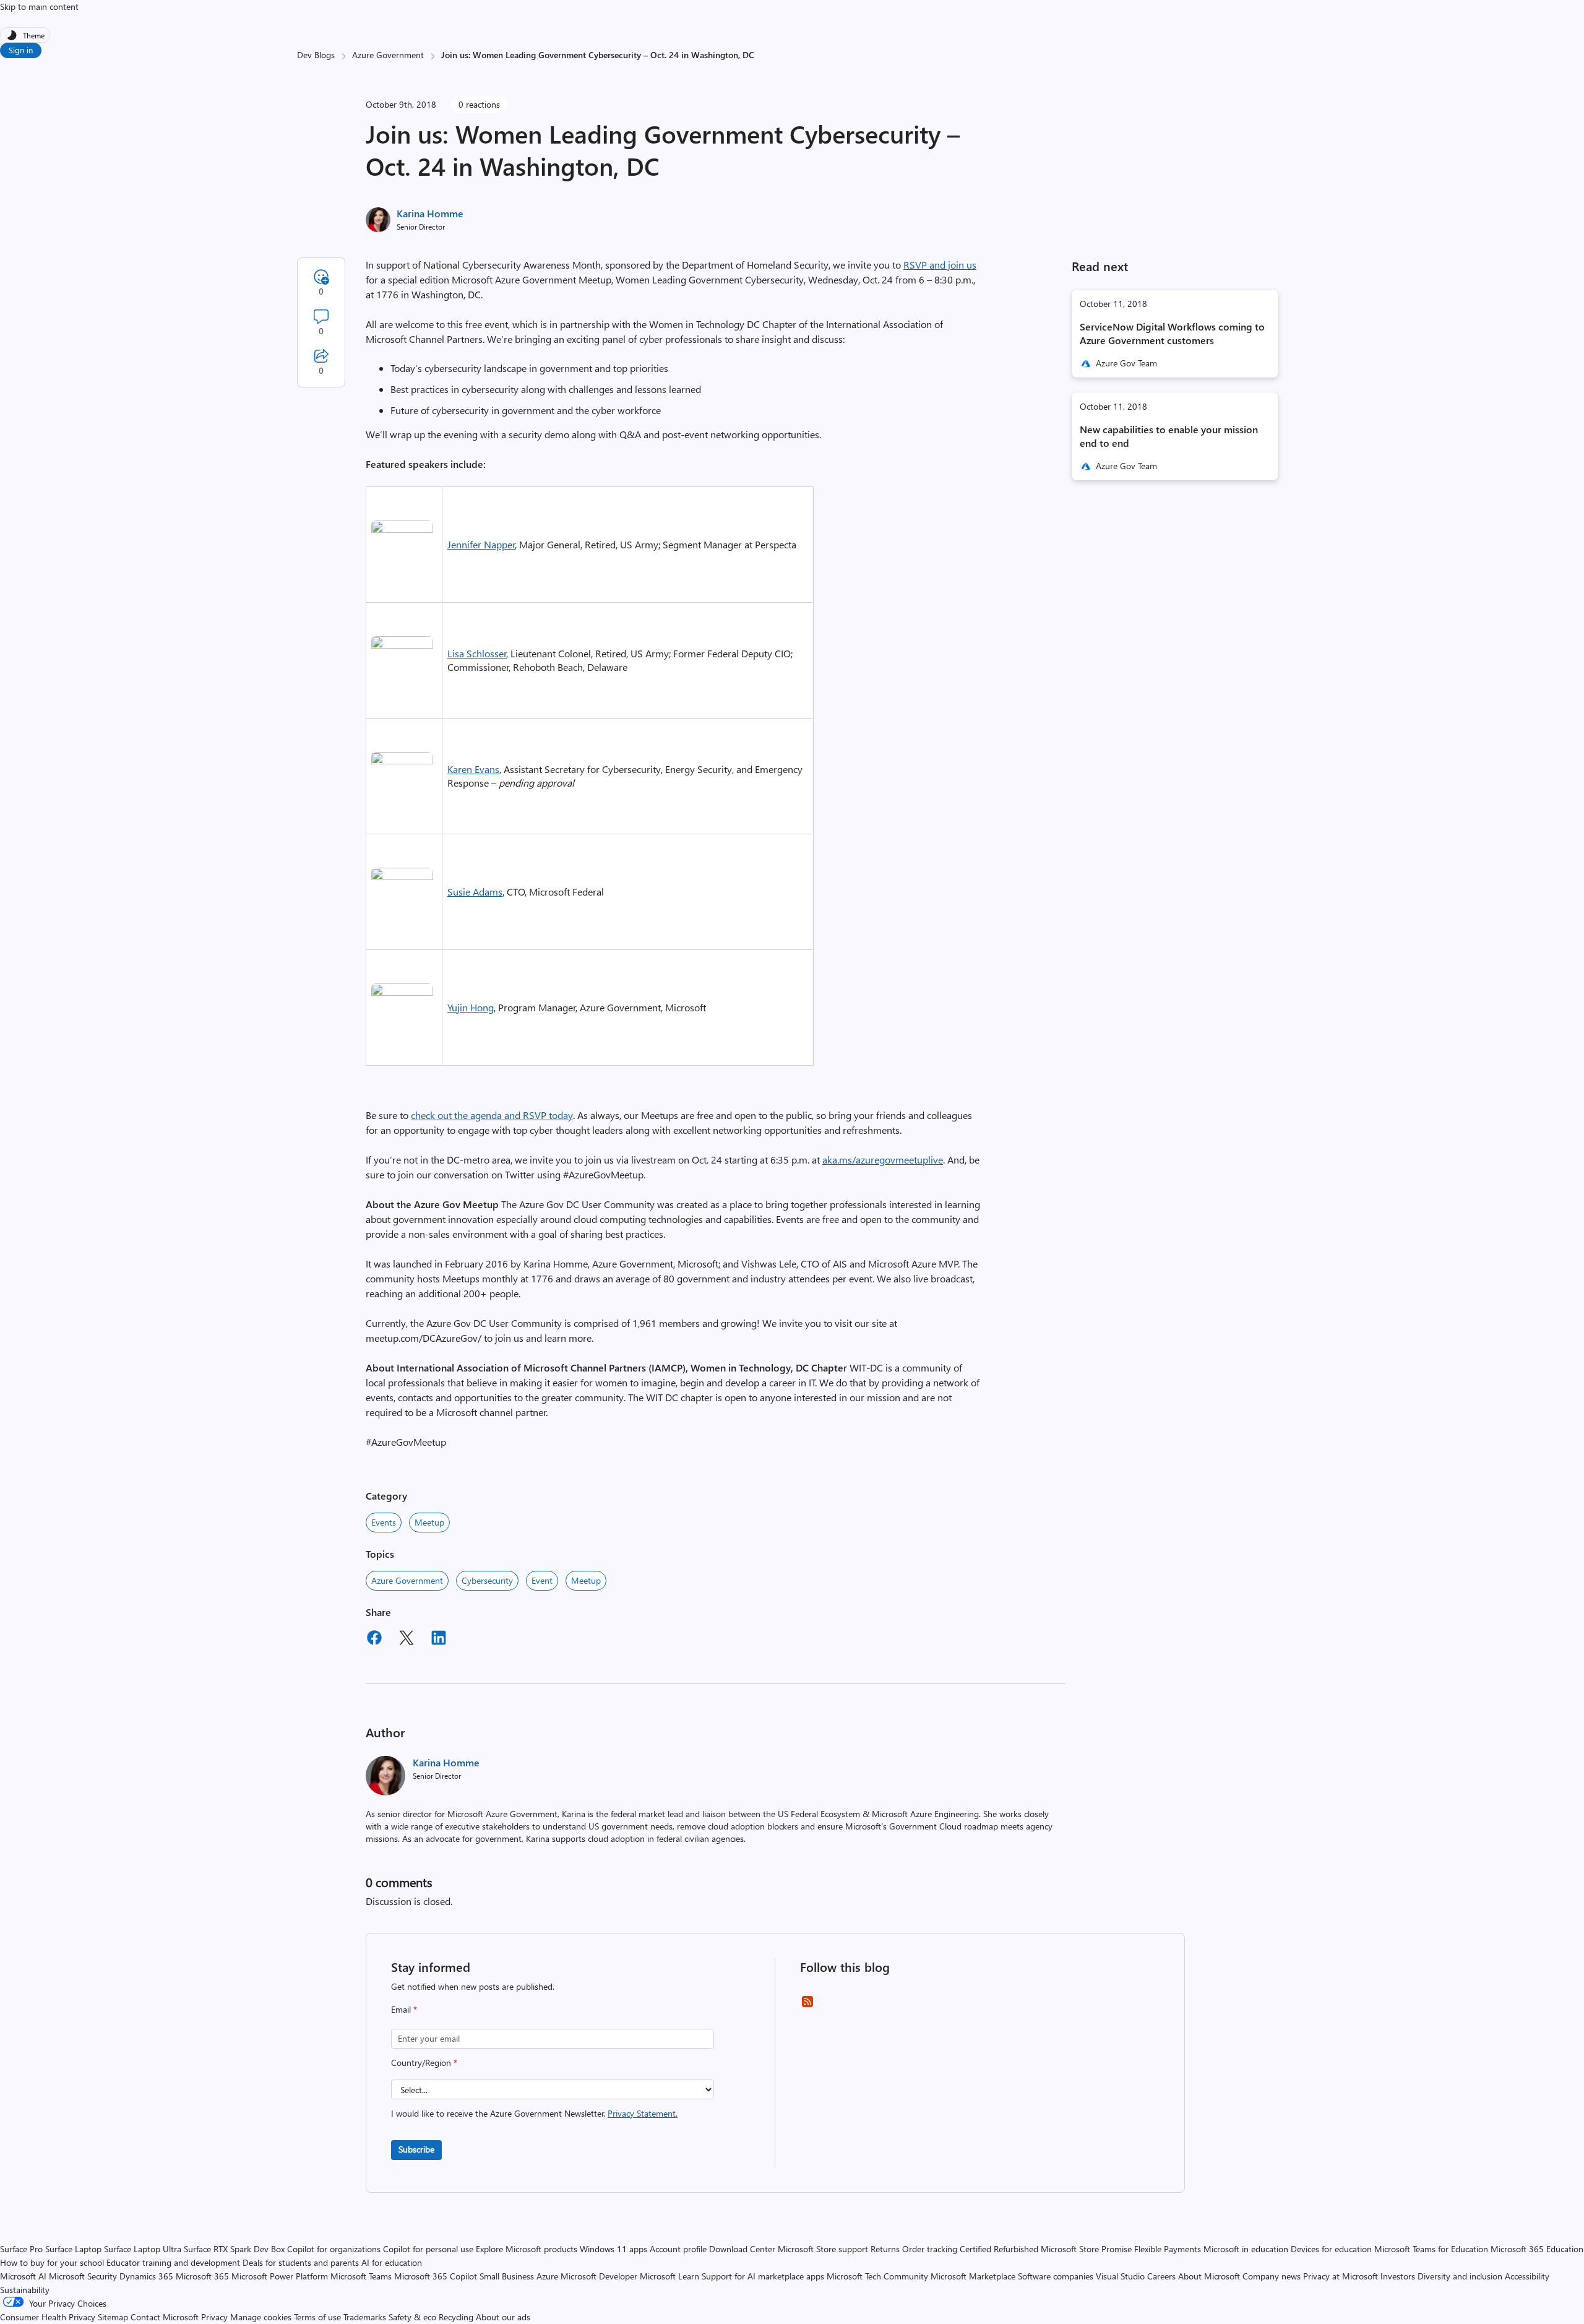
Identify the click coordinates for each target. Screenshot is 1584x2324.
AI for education (392, 2262)
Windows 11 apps (613, 2249)
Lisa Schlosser (477, 653)
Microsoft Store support (823, 2249)
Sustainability (25, 2290)
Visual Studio (1120, 2276)
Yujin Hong (471, 1007)
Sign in (21, 50)
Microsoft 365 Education (1537, 2249)
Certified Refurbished (999, 2249)
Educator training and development (173, 2262)
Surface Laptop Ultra (143, 2249)
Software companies (1056, 2276)
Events (384, 1522)
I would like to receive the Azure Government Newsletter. (534, 2113)
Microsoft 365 (202, 2276)
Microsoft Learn (669, 2276)
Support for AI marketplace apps (763, 2276)
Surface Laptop (73, 2249)
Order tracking (930, 2249)
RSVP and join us (940, 265)
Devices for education (1331, 2249)
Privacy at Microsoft (1341, 2276)
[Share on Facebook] (374, 1639)
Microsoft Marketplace (973, 2276)
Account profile (678, 2249)
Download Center (742, 2249)
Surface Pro (21, 2249)
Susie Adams (475, 892)
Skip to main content (39, 6)
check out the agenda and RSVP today (492, 1115)
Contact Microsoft (165, 2317)
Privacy (216, 2317)
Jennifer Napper (481, 544)
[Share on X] (407, 1639)
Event (542, 1580)
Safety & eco (412, 2317)
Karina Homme (430, 213)
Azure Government (388, 55)
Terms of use (317, 2317)
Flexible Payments (1168, 2249)
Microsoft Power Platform (280, 2276)
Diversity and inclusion (1460, 2276)
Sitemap (113, 2317)
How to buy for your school (52, 2262)
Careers (1161, 2276)
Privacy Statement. (643, 2113)
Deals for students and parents (301, 2262)
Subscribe (416, 2149)
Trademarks (365, 2317)
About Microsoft (1209, 2276)
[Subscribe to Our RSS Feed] (807, 2006)
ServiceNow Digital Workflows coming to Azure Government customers (1172, 333)
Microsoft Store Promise (1086, 2249)
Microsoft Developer (599, 2276)
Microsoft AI (23, 2276)
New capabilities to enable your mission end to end (1169, 436)
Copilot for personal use (428, 2249)
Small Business (507, 2276)
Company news (1272, 2276)
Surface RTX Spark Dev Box (234, 2249)
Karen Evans (473, 769)
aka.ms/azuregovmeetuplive (883, 1160)
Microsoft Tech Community (877, 2276)
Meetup (429, 1522)
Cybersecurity (487, 1580)
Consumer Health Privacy (48, 2317)
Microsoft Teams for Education (1431, 2249)
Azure (547, 2276)
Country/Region (424, 2063)
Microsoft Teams (361, 2276)
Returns (885, 2249)
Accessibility (1527, 2276)
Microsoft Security (83, 2276)
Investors (1398, 2276)
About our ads (503, 2317)
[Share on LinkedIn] (439, 1639)
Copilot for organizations (334, 2249)
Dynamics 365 (146, 2276)
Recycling (456, 2317)
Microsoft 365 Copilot (436, 2276)
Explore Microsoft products (527, 2249)
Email (404, 2009)
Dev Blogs (316, 55)
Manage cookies (261, 2317)
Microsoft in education (1246, 2249)
